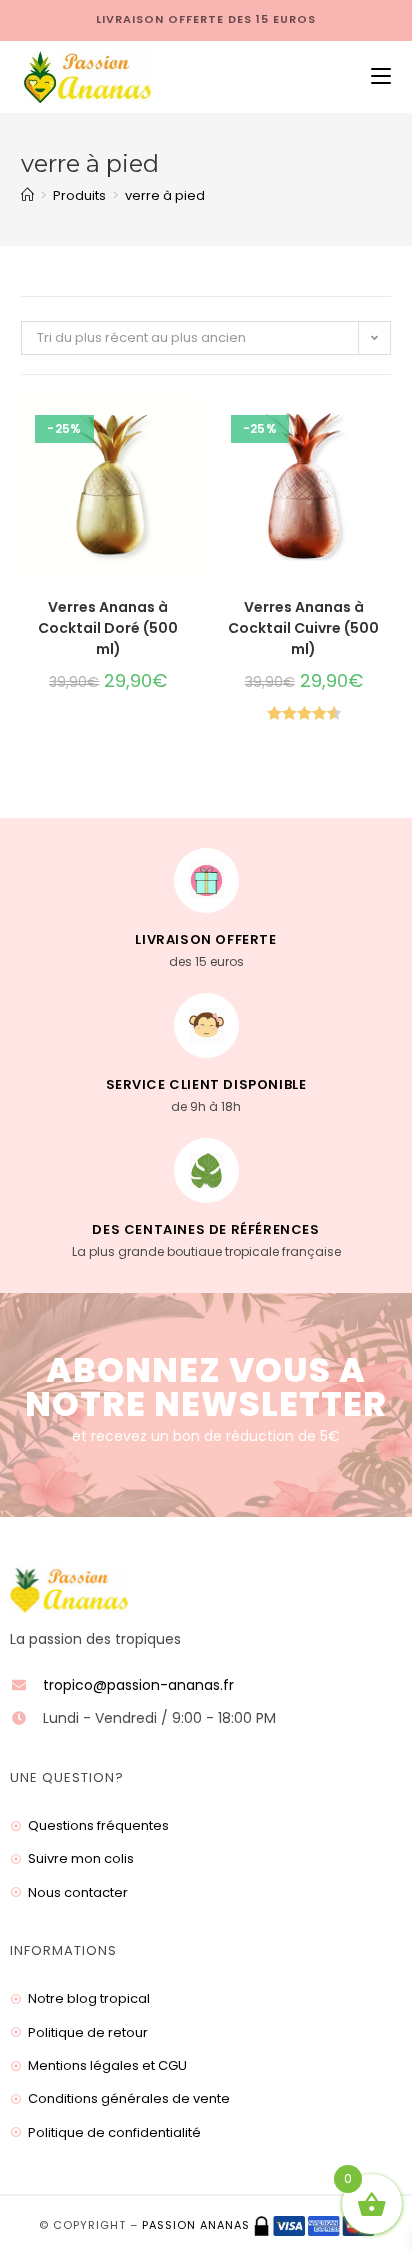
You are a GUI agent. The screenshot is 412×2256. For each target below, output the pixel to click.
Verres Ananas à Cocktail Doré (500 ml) (108, 628)
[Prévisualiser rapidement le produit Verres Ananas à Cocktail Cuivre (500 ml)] (385, 430)
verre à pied (165, 195)
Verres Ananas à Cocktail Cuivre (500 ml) (303, 628)
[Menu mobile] (373, 77)
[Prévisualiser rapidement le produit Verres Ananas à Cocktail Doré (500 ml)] (190, 430)
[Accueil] (27, 195)
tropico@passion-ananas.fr (138, 1685)
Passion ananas (196, 2225)
